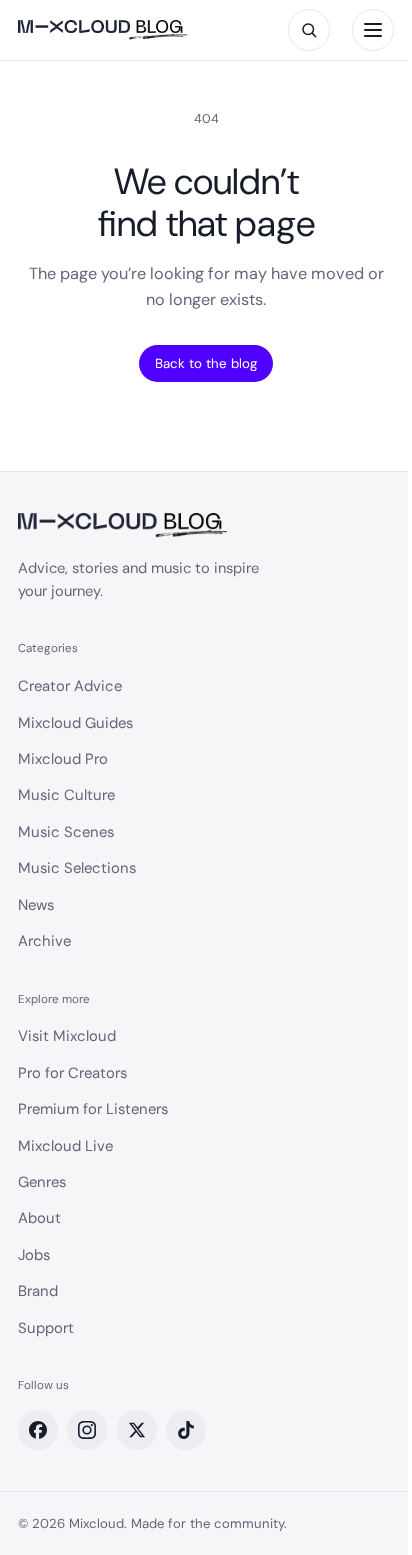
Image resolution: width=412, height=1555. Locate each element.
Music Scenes (66, 832)
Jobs (34, 1255)
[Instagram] (87, 1430)
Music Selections (77, 868)
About (39, 1218)
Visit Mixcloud (67, 1036)
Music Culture (66, 795)
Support (46, 1328)
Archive (44, 941)
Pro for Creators (72, 1073)
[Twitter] (137, 1430)
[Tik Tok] (186, 1430)
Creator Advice (70, 686)
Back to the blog (206, 363)
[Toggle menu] (373, 30)
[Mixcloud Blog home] (102, 30)
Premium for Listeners (93, 1109)
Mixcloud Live (65, 1146)
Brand (38, 1291)
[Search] (309, 30)
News (36, 905)
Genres (42, 1182)
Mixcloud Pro (63, 759)
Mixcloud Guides (75, 723)
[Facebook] (38, 1430)
